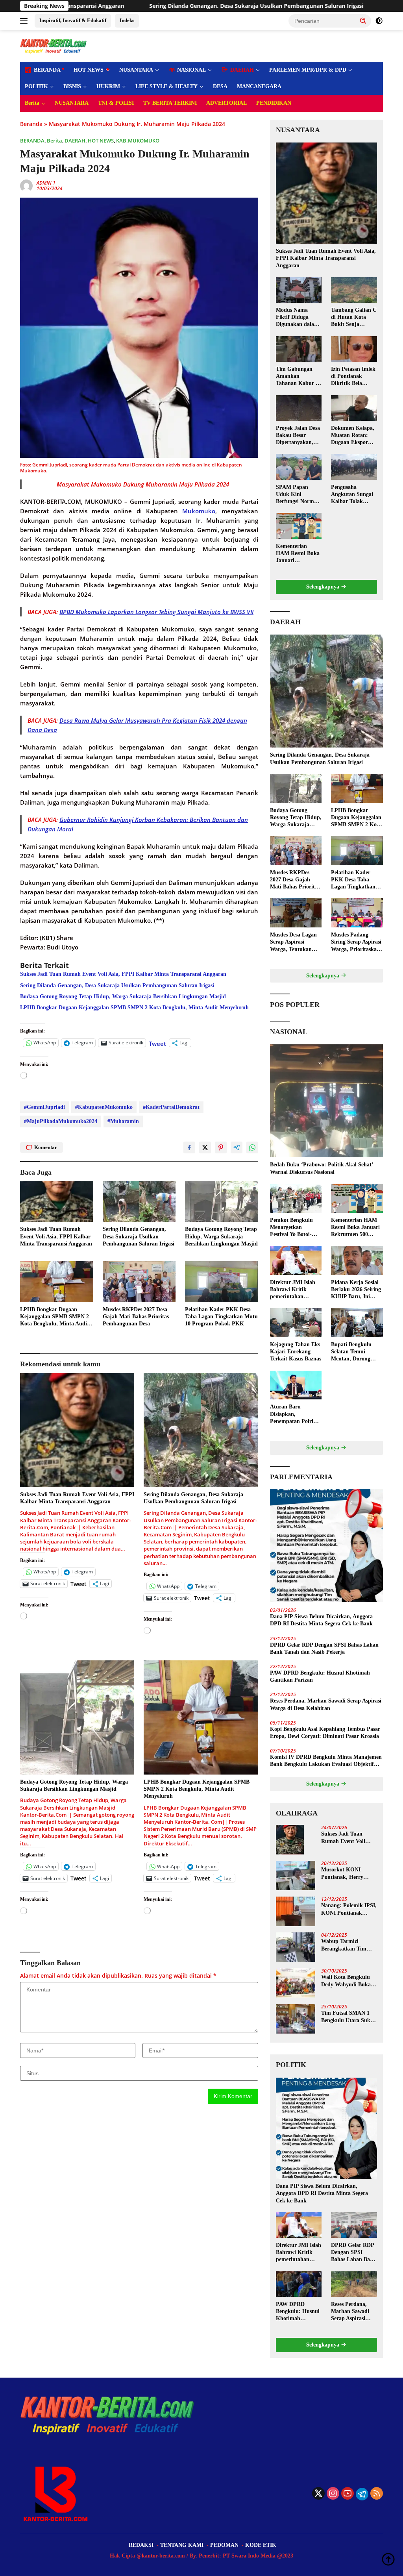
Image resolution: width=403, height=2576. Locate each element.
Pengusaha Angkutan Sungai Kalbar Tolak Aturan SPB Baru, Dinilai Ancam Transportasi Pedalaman (353, 495)
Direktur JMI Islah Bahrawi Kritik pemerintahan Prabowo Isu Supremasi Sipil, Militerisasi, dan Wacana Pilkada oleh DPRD (295, 1290)
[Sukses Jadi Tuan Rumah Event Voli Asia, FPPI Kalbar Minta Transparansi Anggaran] (57, 1201)
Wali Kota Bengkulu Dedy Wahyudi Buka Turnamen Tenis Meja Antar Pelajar (347, 1981)
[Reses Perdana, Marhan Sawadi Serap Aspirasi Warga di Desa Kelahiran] (354, 2284)
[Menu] (25, 21)
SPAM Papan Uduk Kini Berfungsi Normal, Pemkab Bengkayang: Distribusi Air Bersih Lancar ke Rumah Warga (298, 495)
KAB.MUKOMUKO (138, 141)
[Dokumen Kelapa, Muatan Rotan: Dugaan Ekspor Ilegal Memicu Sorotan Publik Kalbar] (354, 408)
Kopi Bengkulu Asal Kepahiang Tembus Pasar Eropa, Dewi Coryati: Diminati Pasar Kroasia (325, 1733)
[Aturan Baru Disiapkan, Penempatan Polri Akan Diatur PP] (296, 1385)
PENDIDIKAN (274, 103)
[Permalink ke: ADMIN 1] (26, 185)
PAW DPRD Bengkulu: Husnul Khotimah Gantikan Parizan (320, 1676)
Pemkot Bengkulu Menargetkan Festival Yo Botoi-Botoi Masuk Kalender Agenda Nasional (291, 1228)
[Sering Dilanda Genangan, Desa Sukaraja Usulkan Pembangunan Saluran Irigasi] (139, 1201)
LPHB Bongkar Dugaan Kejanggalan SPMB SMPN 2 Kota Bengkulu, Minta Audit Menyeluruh (134, 1008)
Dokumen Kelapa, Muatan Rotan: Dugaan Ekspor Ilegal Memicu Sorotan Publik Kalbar (353, 436)
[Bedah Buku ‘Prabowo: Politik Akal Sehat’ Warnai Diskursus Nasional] (326, 1101)
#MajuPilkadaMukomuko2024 (61, 1121)
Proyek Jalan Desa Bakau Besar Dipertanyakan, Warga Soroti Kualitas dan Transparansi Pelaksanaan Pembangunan (298, 436)
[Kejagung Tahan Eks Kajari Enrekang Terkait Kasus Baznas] (296, 1323)
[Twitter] (318, 2494)
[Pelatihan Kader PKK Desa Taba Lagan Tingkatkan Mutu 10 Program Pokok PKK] (222, 1282)
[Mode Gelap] (379, 21)
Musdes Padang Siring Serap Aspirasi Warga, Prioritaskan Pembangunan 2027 (356, 942)
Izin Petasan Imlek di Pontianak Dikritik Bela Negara (353, 377)
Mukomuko (199, 511)
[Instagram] (333, 2494)
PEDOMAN (224, 2545)
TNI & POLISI (116, 103)
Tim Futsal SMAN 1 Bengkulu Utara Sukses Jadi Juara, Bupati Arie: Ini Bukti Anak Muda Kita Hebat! (349, 2017)
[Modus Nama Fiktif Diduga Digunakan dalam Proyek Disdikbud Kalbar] (299, 290)
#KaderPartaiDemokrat (171, 1107)
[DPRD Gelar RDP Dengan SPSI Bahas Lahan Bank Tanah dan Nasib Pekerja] (354, 2225)
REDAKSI (141, 2545)
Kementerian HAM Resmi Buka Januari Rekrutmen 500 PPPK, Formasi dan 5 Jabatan (298, 554)
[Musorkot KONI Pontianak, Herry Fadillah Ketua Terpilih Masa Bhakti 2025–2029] (296, 1876)
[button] (363, 20)
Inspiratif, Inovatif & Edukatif (73, 20)
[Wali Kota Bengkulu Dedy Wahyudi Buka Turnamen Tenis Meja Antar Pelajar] (296, 1983)
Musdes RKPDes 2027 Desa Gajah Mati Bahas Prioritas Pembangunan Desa (136, 1317)
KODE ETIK (261, 2545)
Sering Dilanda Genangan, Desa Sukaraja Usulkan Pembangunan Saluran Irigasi (116, 6)
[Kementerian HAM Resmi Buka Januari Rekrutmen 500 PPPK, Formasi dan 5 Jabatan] (299, 526)
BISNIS (72, 86)
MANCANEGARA (259, 86)
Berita (32, 103)
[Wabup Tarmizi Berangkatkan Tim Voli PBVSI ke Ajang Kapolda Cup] (296, 1947)
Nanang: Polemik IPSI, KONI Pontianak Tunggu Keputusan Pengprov (349, 1909)
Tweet (157, 1043)
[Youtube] (348, 2494)
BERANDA (32, 141)
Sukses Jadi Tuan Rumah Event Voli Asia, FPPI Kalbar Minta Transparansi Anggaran (123, 974)
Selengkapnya (324, 587)
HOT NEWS (89, 70)
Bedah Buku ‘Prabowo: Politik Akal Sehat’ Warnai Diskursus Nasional (322, 1168)
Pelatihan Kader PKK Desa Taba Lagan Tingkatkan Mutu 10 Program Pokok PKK (221, 1317)
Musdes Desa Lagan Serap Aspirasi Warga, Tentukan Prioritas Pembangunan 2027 (294, 942)
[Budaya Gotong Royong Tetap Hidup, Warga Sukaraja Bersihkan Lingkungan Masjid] (222, 1201)
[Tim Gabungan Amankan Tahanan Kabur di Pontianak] (299, 349)
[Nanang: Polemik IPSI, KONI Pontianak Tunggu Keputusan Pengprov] (296, 1911)
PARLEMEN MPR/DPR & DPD (308, 70)
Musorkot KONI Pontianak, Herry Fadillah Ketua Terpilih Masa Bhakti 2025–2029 (347, 1874)
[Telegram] (362, 2494)
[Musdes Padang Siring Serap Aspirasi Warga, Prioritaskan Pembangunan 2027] (357, 913)
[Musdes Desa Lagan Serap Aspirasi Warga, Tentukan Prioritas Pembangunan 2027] (296, 913)
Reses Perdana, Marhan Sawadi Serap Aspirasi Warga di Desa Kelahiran (326, 1704)
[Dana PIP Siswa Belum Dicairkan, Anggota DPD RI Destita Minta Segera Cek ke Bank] (326, 1545)
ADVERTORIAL (226, 103)
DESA (220, 86)
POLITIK (36, 86)
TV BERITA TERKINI (170, 103)
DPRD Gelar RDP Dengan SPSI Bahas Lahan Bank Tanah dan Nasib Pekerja (324, 1648)
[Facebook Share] (189, 1147)
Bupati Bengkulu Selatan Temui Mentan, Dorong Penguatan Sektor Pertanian (352, 1352)
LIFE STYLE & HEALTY (166, 86)
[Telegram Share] (237, 1147)
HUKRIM (108, 86)
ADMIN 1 (46, 183)
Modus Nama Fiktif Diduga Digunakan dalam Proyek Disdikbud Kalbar (298, 318)
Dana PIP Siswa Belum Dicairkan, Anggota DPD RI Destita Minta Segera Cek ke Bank (321, 1620)
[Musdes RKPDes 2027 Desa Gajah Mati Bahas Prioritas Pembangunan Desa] (139, 1282)
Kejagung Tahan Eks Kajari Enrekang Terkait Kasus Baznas (296, 1352)
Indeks (127, 20)
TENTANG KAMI (182, 2545)
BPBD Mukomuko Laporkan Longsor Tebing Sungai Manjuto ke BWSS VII (156, 612)
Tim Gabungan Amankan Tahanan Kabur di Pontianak (298, 377)
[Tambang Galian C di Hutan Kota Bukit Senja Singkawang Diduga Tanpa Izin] (354, 290)
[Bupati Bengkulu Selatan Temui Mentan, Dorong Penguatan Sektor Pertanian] (357, 1323)
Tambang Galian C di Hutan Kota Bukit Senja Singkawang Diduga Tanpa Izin (354, 318)
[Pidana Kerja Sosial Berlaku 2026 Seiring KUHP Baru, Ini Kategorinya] (357, 1260)
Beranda (31, 124)
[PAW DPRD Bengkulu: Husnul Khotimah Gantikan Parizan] (299, 2284)
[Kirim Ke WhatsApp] (252, 1147)
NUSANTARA (136, 70)
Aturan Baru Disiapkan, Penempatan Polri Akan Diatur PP (292, 1414)
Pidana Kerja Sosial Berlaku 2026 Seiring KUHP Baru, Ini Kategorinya (356, 1290)
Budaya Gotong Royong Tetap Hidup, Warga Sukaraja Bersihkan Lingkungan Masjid (123, 997)
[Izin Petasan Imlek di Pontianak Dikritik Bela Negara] (354, 349)
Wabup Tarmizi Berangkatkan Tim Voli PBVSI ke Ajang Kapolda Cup (346, 1945)
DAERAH (75, 141)
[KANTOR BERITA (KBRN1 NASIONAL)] (54, 45)
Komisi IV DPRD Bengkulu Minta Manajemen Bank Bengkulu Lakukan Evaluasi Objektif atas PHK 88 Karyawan (326, 1761)
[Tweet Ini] (205, 1147)
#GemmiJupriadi (44, 1107)
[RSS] (377, 2494)
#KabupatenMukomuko (104, 1107)
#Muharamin (123, 1121)
